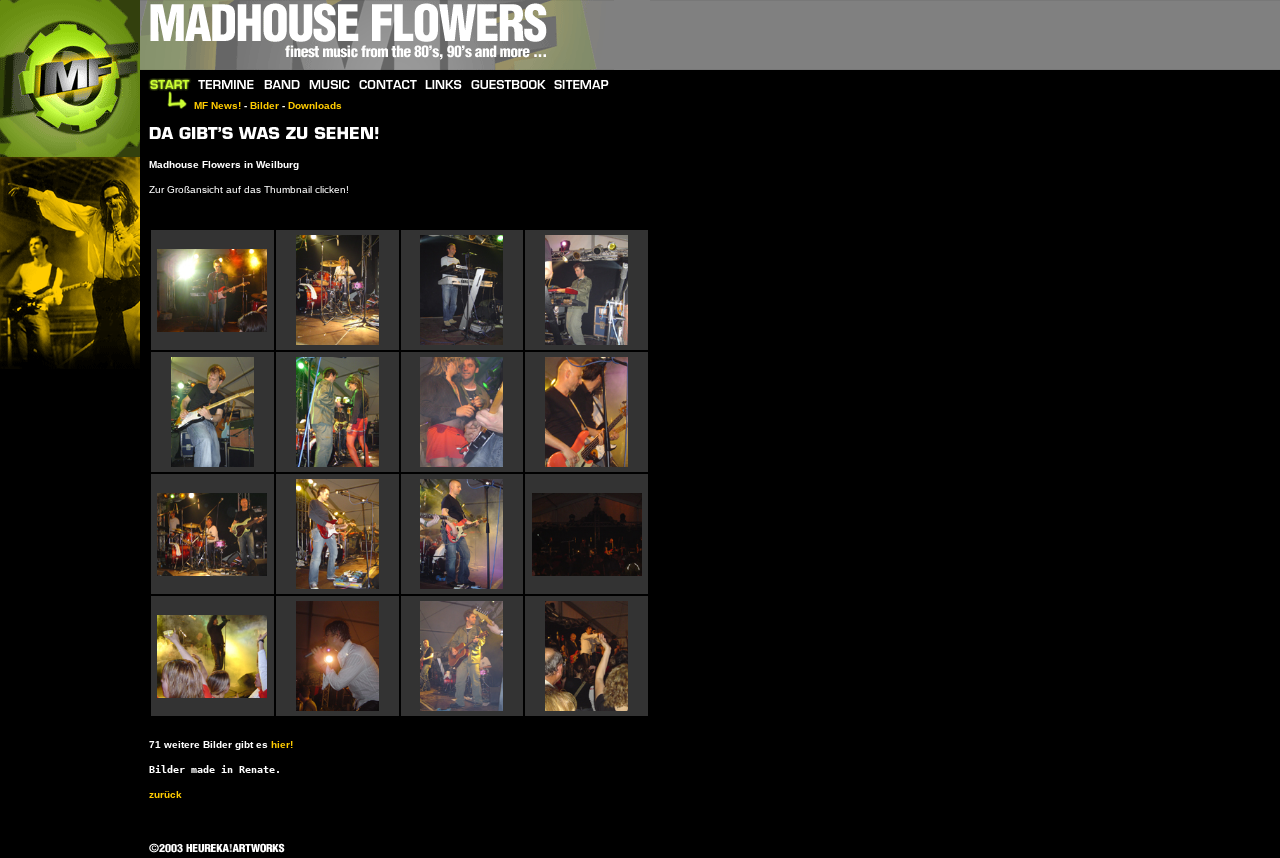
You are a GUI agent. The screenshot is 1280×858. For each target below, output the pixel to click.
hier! (282, 744)
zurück (165, 794)
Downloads (315, 105)
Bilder (264, 105)
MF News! (217, 105)
